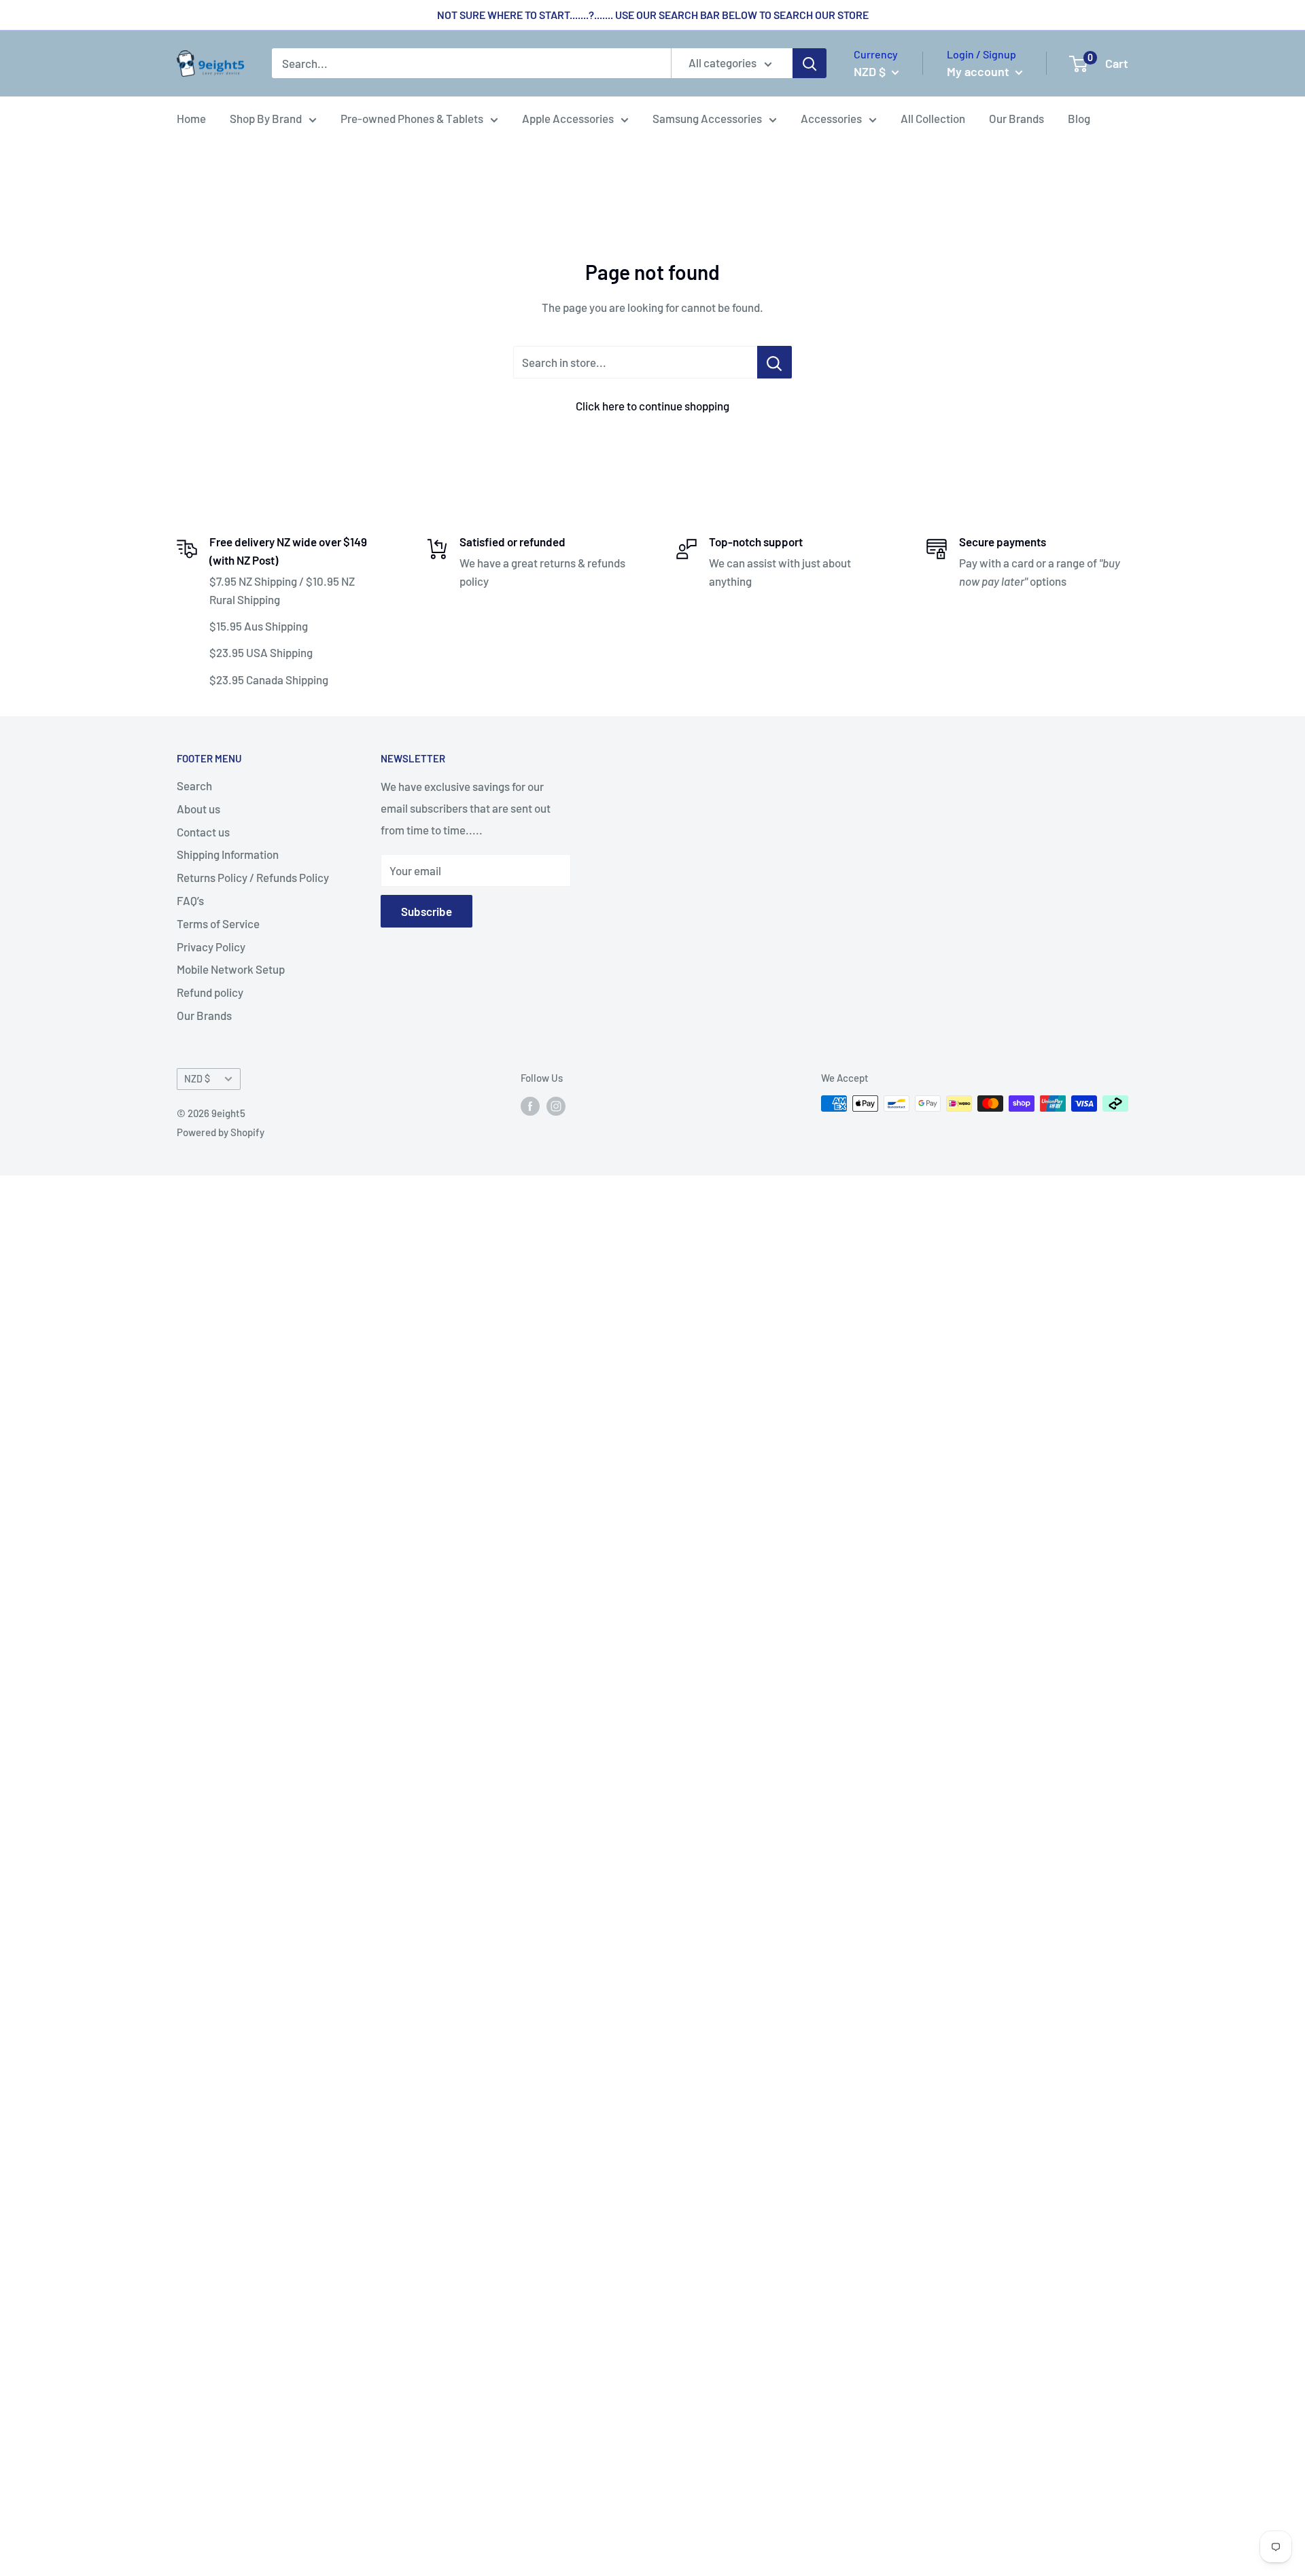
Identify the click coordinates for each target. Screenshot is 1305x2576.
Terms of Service (218, 923)
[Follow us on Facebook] (530, 1106)
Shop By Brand (266, 118)
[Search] (810, 64)
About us (198, 809)
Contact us (203, 832)
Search (194, 786)
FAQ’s (190, 900)
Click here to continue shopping (652, 406)
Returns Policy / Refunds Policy (253, 877)
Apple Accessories (568, 118)
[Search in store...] (775, 362)
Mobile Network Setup (231, 969)
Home (191, 118)
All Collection (933, 118)
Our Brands (1016, 118)
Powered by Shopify (221, 1132)
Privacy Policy (211, 947)
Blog (1079, 118)
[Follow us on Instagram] (556, 1106)
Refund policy (210, 992)
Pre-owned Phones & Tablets (412, 118)
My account (979, 71)
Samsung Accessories (707, 118)
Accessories (831, 118)
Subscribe (427, 911)
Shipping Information (228, 854)
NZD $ (197, 1079)
